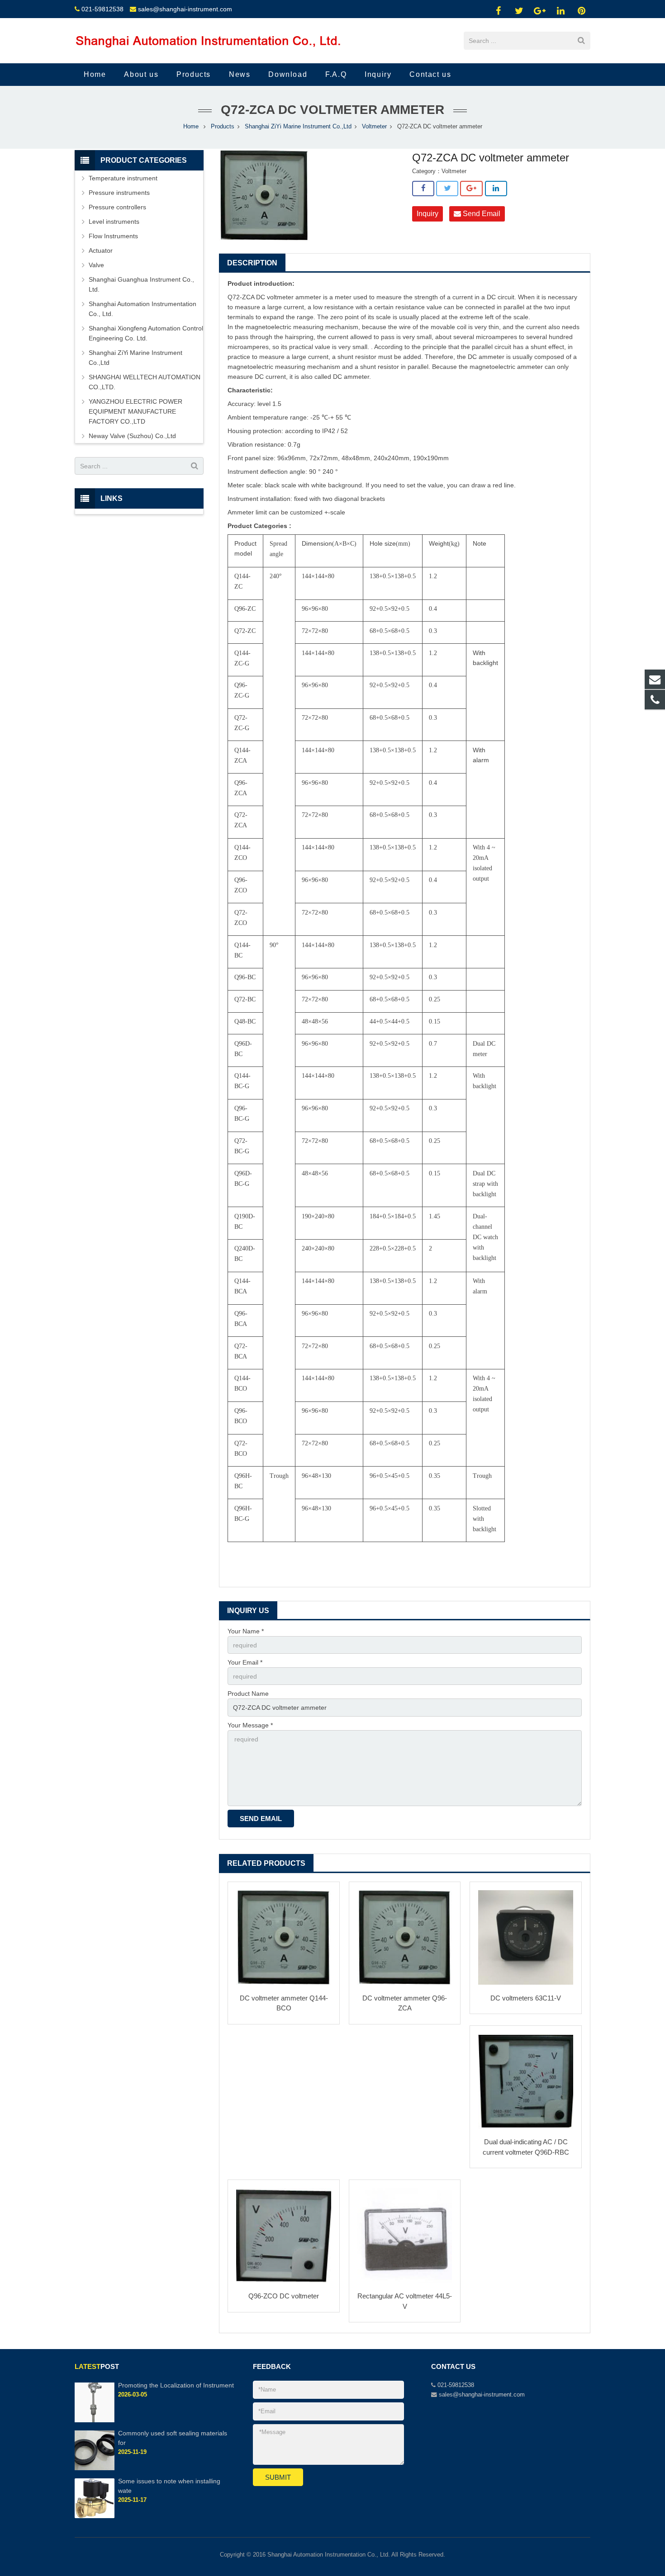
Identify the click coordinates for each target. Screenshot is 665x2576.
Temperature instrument (123, 178)
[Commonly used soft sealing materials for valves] (95, 2468)
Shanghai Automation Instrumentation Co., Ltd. (142, 309)
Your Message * (250, 1725)
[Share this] (423, 189)
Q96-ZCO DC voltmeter (284, 2296)
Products (223, 127)
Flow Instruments (113, 236)
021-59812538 (102, 9)
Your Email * (245, 1662)
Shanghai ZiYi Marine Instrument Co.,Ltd (298, 127)
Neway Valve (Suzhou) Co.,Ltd (132, 436)
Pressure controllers (117, 207)
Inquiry (427, 214)
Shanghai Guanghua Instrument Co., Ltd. (141, 284)
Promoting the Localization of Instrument (176, 2385)
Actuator (101, 250)
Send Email (481, 214)
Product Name (248, 1694)
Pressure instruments (119, 193)
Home (191, 127)
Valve (96, 265)
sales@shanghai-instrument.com (185, 9)
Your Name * (246, 1631)
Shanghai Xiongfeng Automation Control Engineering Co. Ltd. (146, 333)
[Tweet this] (447, 189)
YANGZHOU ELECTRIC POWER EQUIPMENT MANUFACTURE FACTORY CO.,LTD (135, 411)
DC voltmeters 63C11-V (526, 1998)
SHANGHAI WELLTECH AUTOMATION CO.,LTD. (145, 382)
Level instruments (114, 222)
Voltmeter (374, 127)
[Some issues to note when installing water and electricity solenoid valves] (95, 2516)
